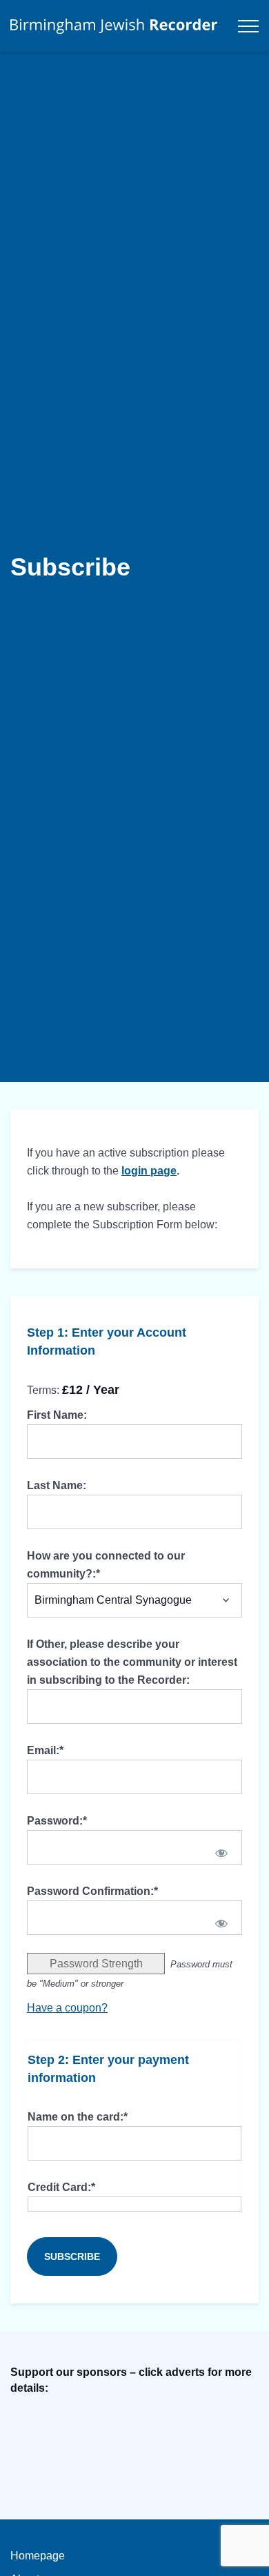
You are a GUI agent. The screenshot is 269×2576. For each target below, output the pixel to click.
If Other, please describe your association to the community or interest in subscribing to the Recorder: (132, 1662)
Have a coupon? (67, 2008)
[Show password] (222, 1853)
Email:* (45, 1750)
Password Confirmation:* (92, 1891)
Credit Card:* (61, 2187)
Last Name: (57, 1485)
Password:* (57, 1821)
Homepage (38, 2556)
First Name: (57, 1415)
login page (149, 1171)
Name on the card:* (78, 2117)
